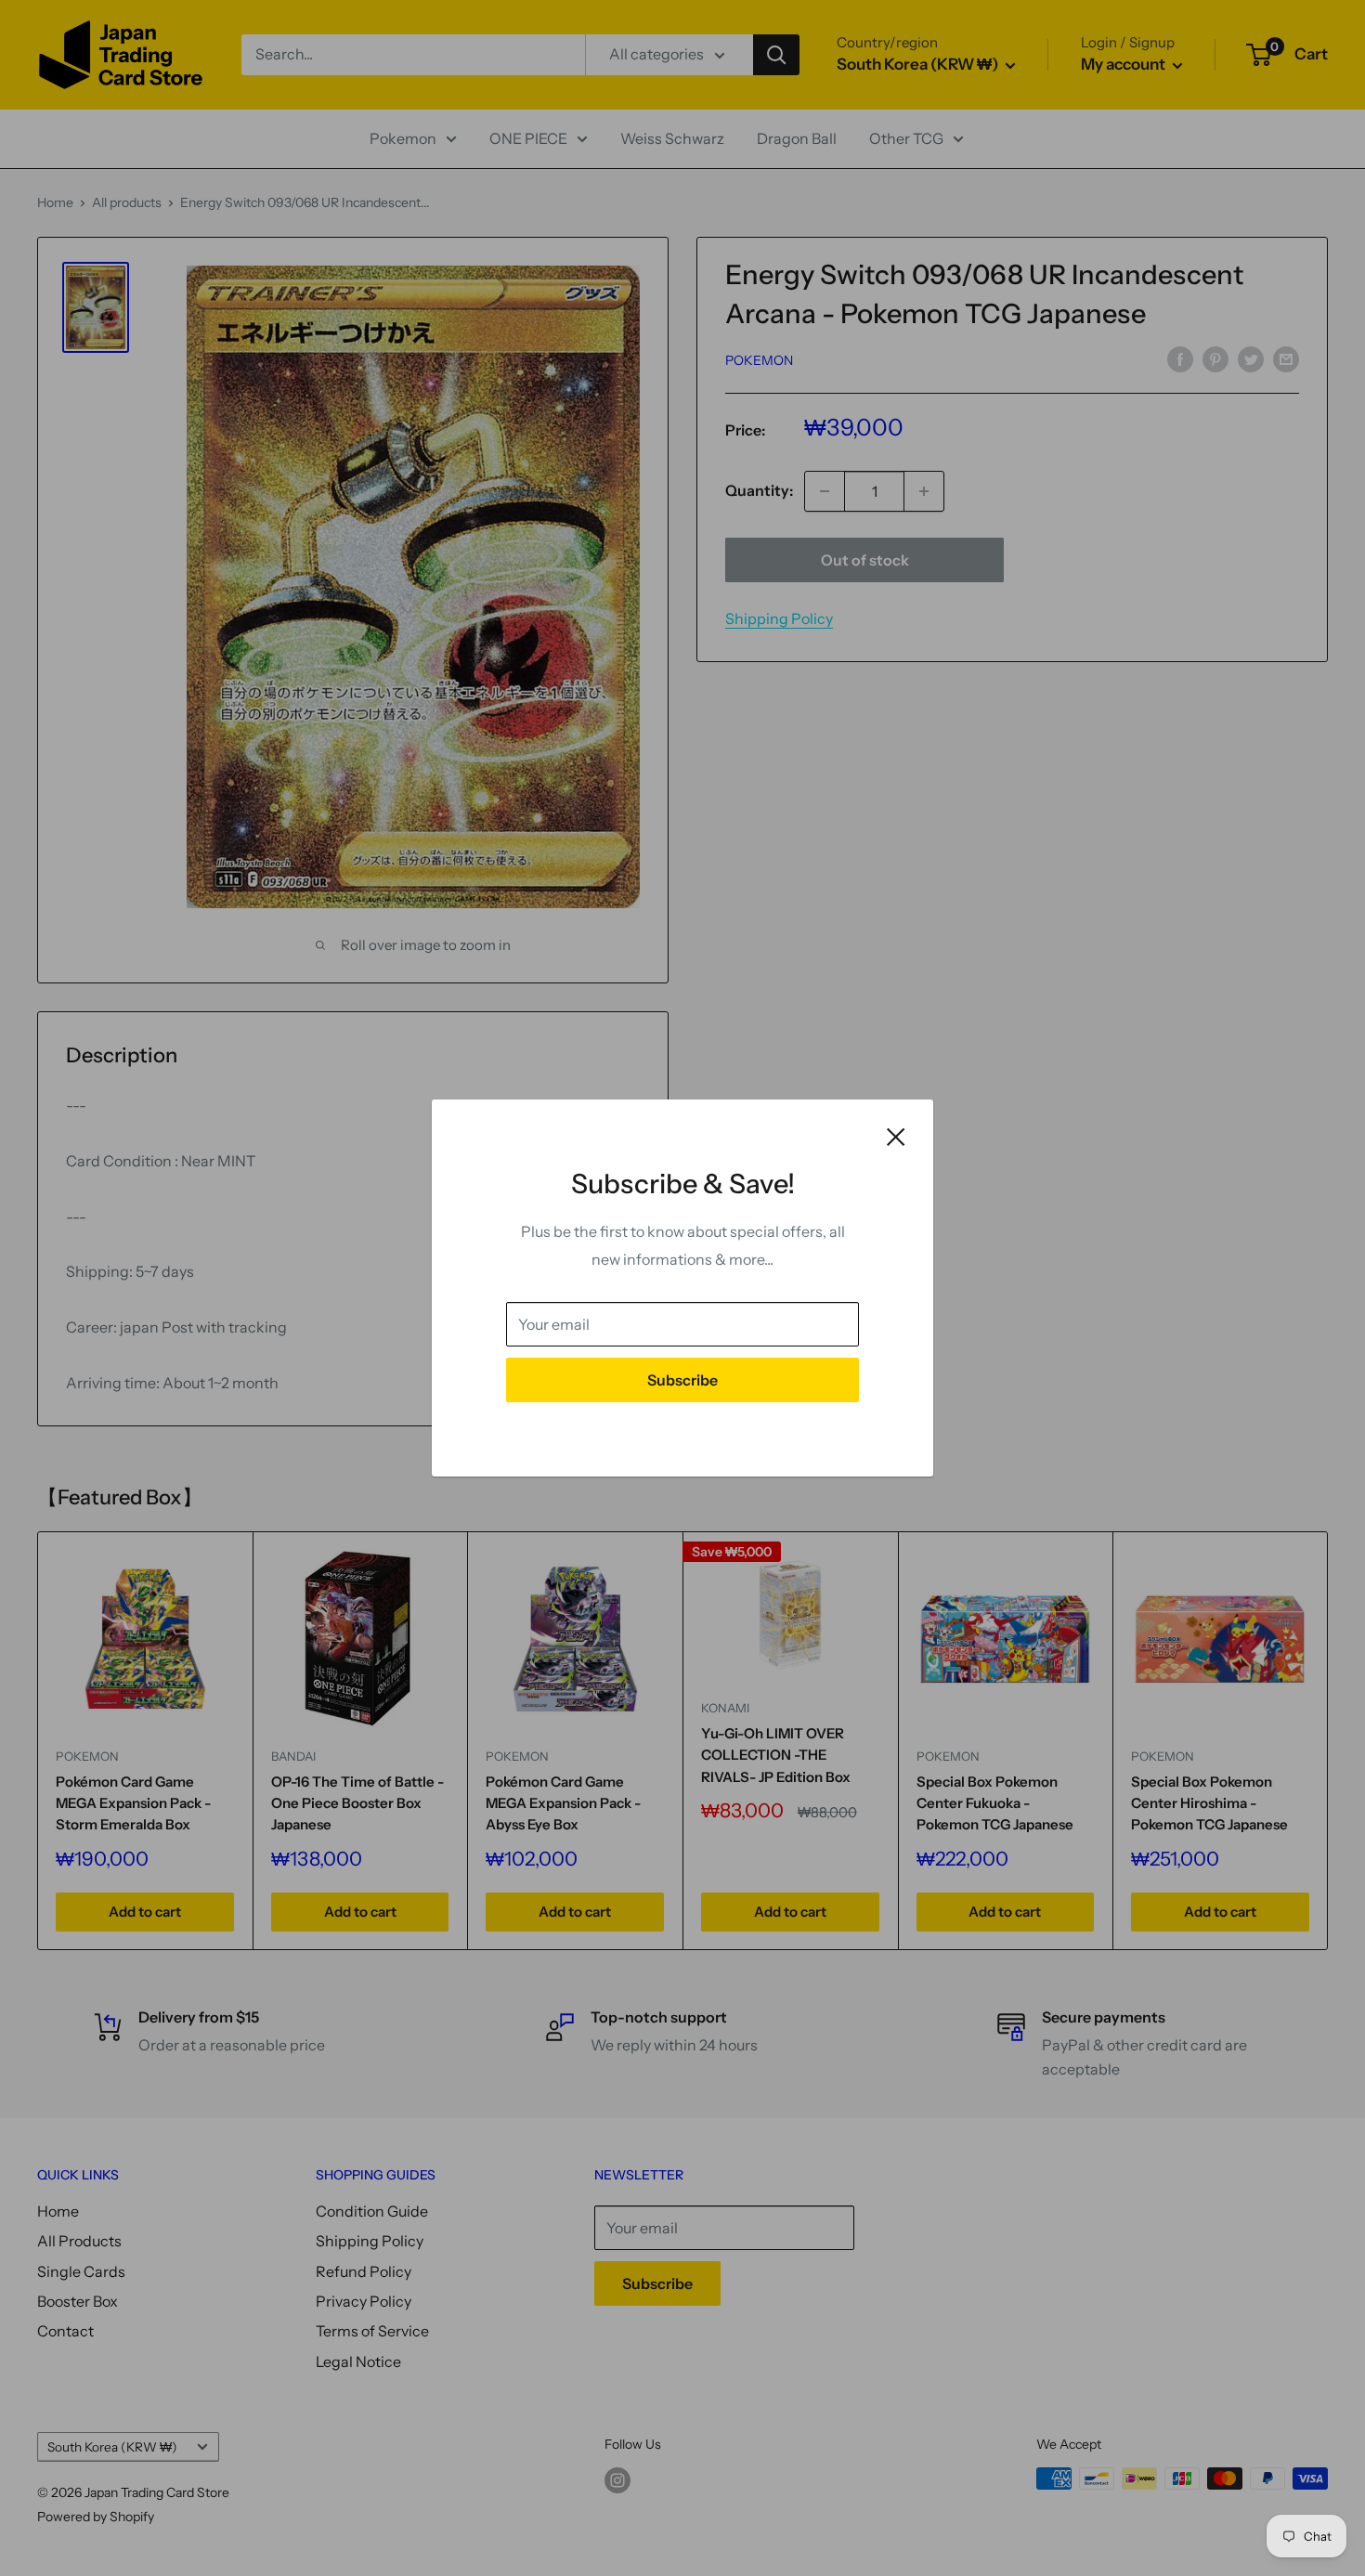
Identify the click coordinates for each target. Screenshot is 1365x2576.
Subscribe (682, 1380)
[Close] (896, 1136)
